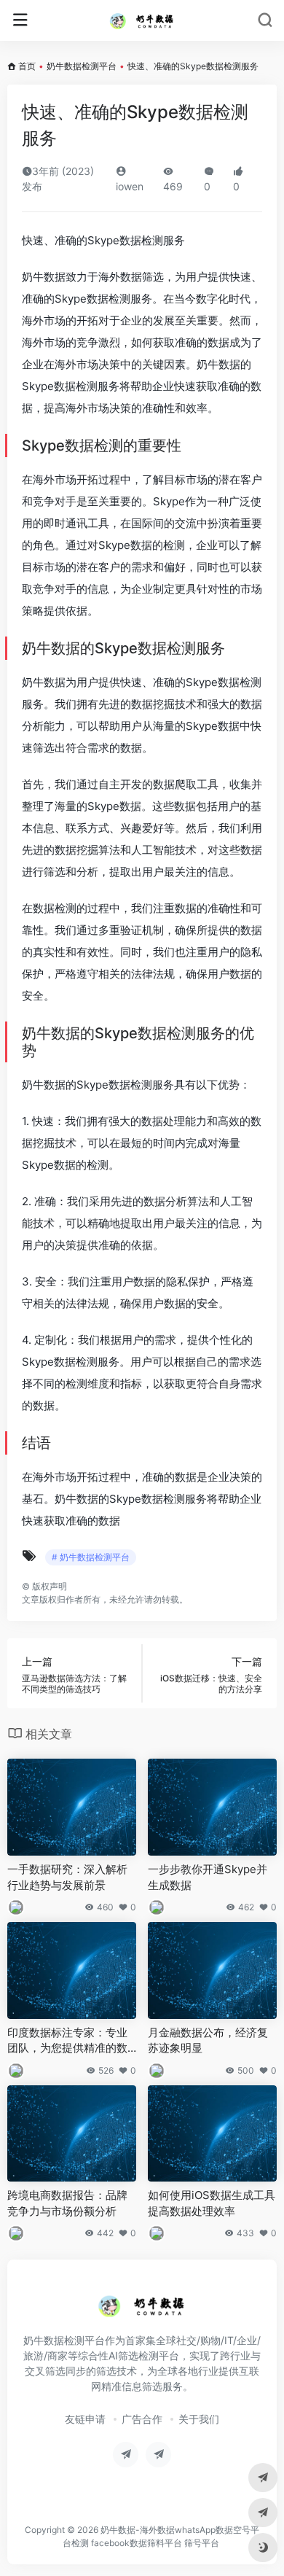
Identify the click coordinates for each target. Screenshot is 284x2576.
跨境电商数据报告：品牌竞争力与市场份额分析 (67, 2203)
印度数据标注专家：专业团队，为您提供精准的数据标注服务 (67, 2041)
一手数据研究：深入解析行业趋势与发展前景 (67, 1877)
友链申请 (85, 2419)
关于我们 (199, 2419)
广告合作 (142, 2419)
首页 (27, 66)
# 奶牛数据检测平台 (91, 1557)
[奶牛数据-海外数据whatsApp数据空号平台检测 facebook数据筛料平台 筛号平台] (142, 20)
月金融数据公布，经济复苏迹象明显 (208, 2040)
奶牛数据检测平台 (82, 66)
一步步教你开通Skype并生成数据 (208, 1877)
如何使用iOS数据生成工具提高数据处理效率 (212, 2203)
